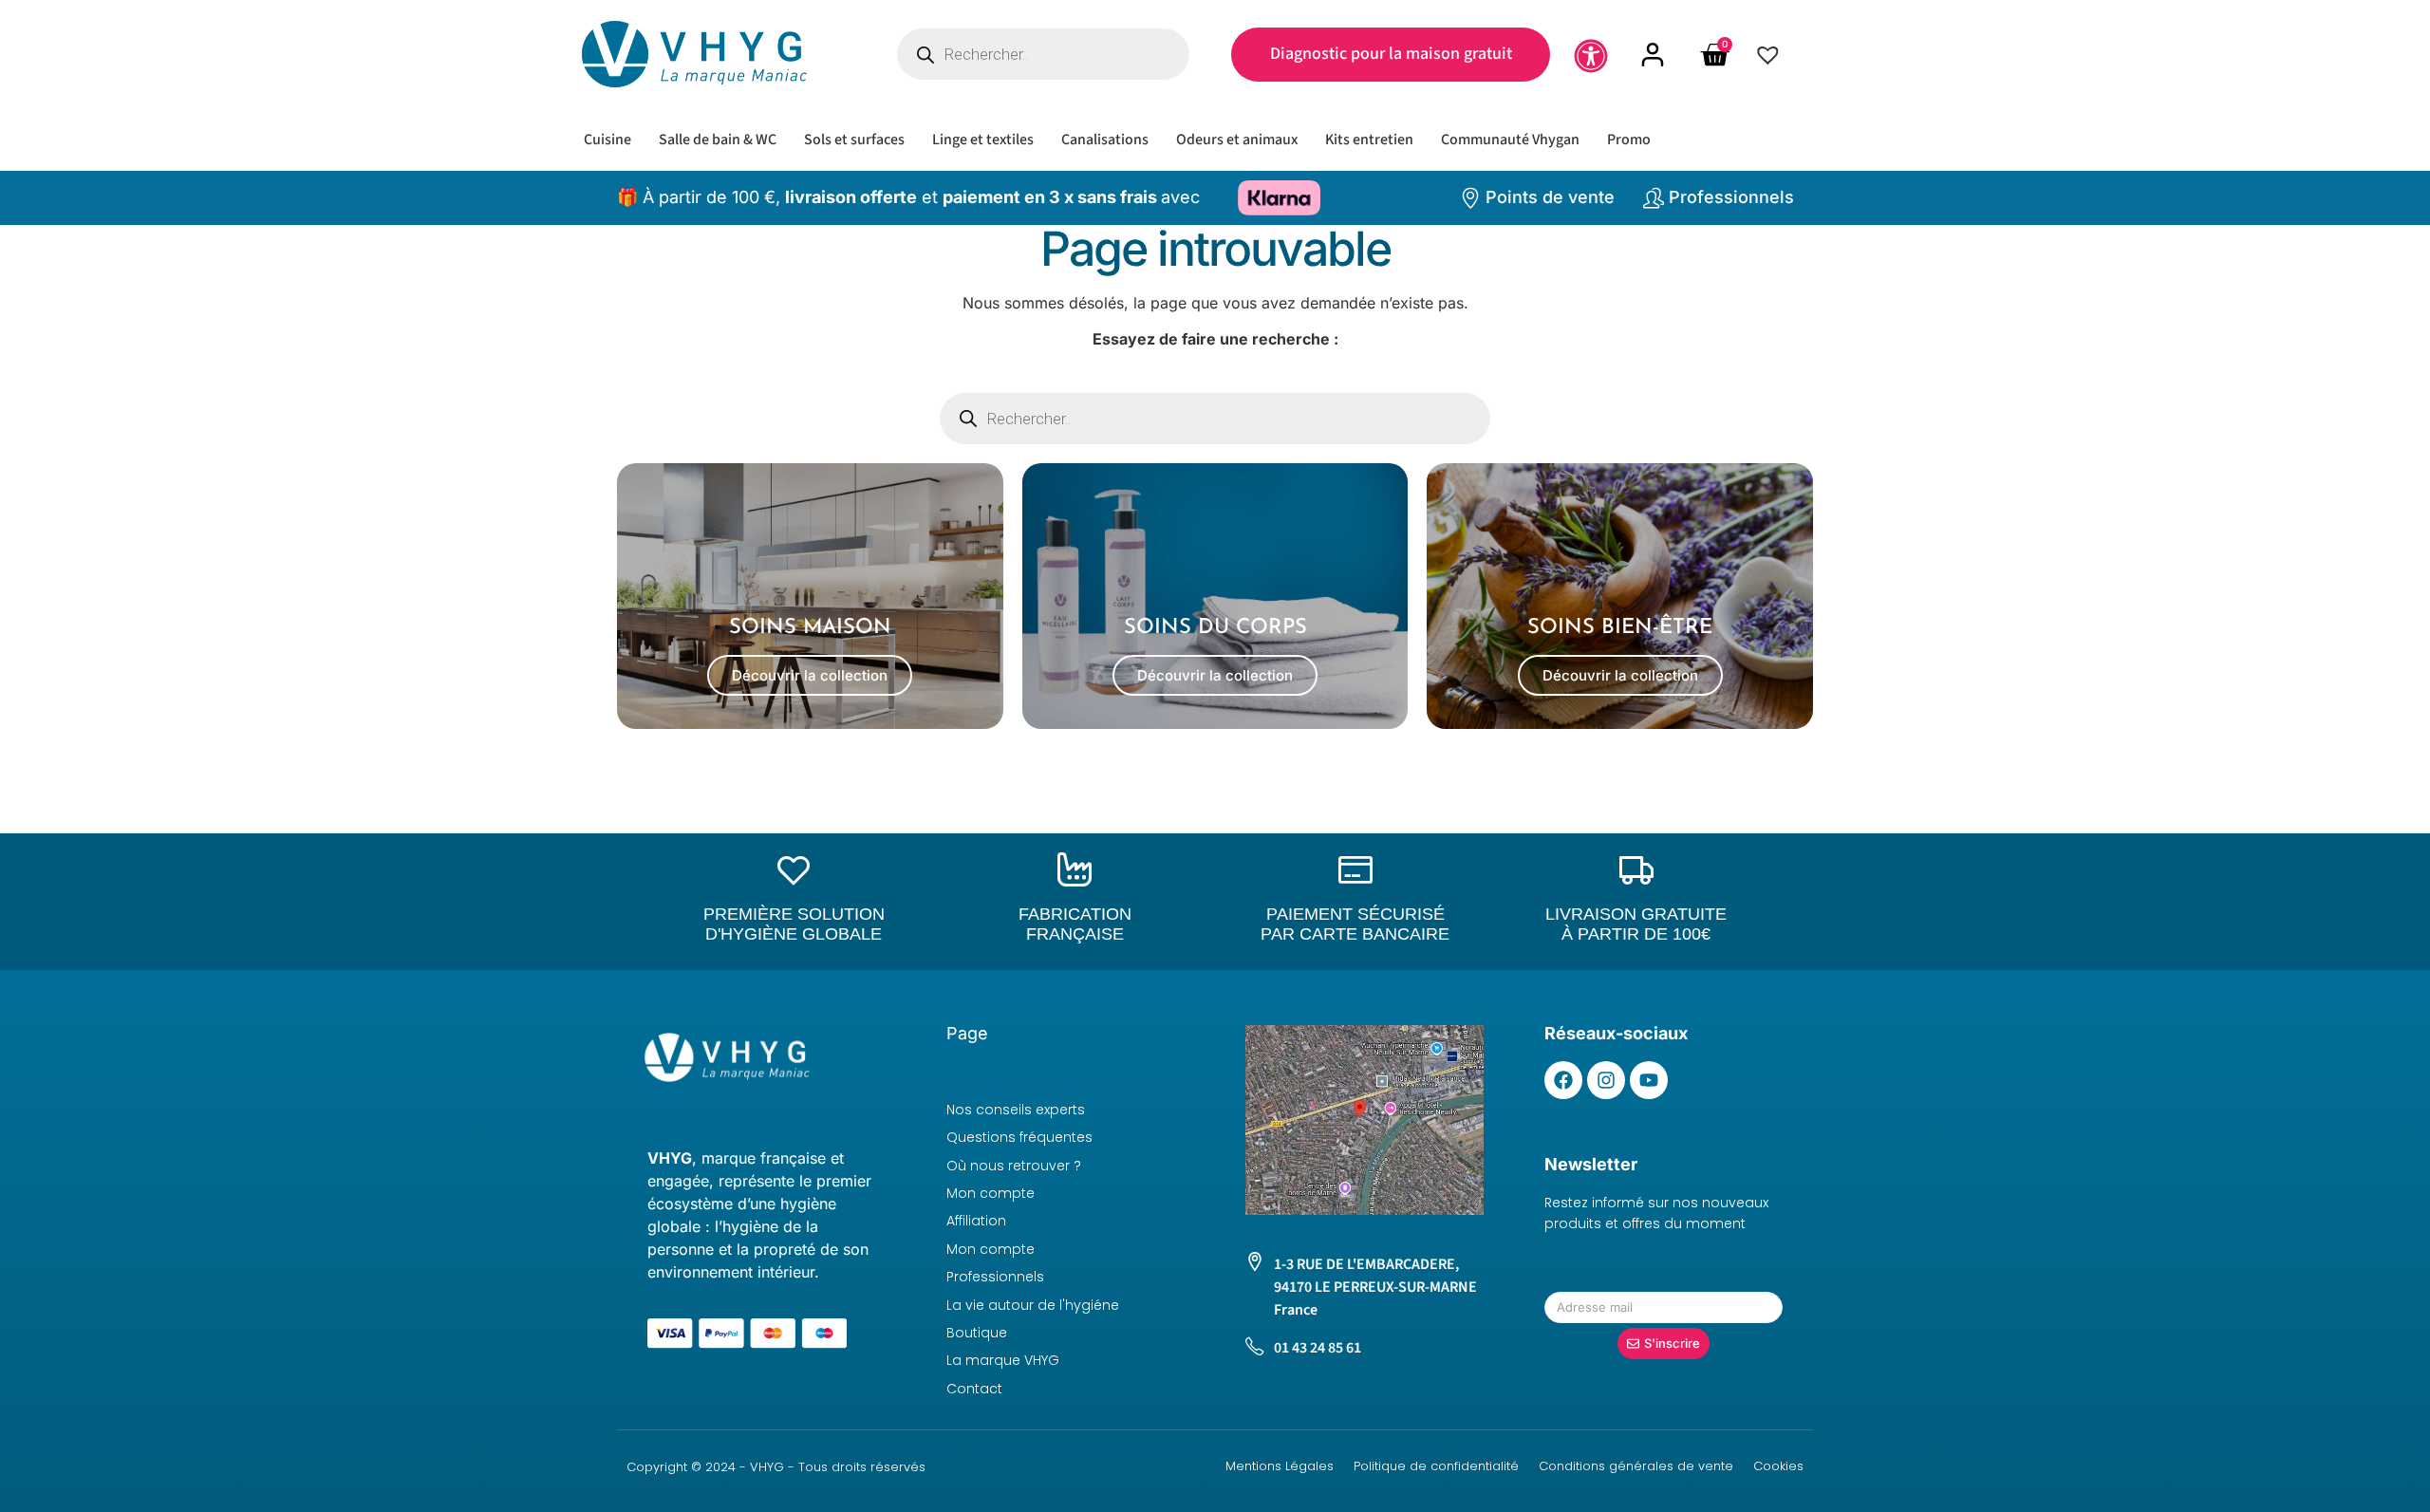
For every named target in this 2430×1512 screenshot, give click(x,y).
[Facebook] (1563, 1080)
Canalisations (1105, 140)
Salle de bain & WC (718, 140)
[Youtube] (1649, 1080)
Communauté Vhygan (1510, 140)
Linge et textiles (983, 140)
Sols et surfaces (854, 140)
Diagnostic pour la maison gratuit (1391, 54)
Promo (1629, 140)
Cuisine (607, 140)
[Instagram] (1606, 1080)
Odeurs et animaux (1237, 140)
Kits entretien (1369, 140)
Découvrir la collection (810, 675)
